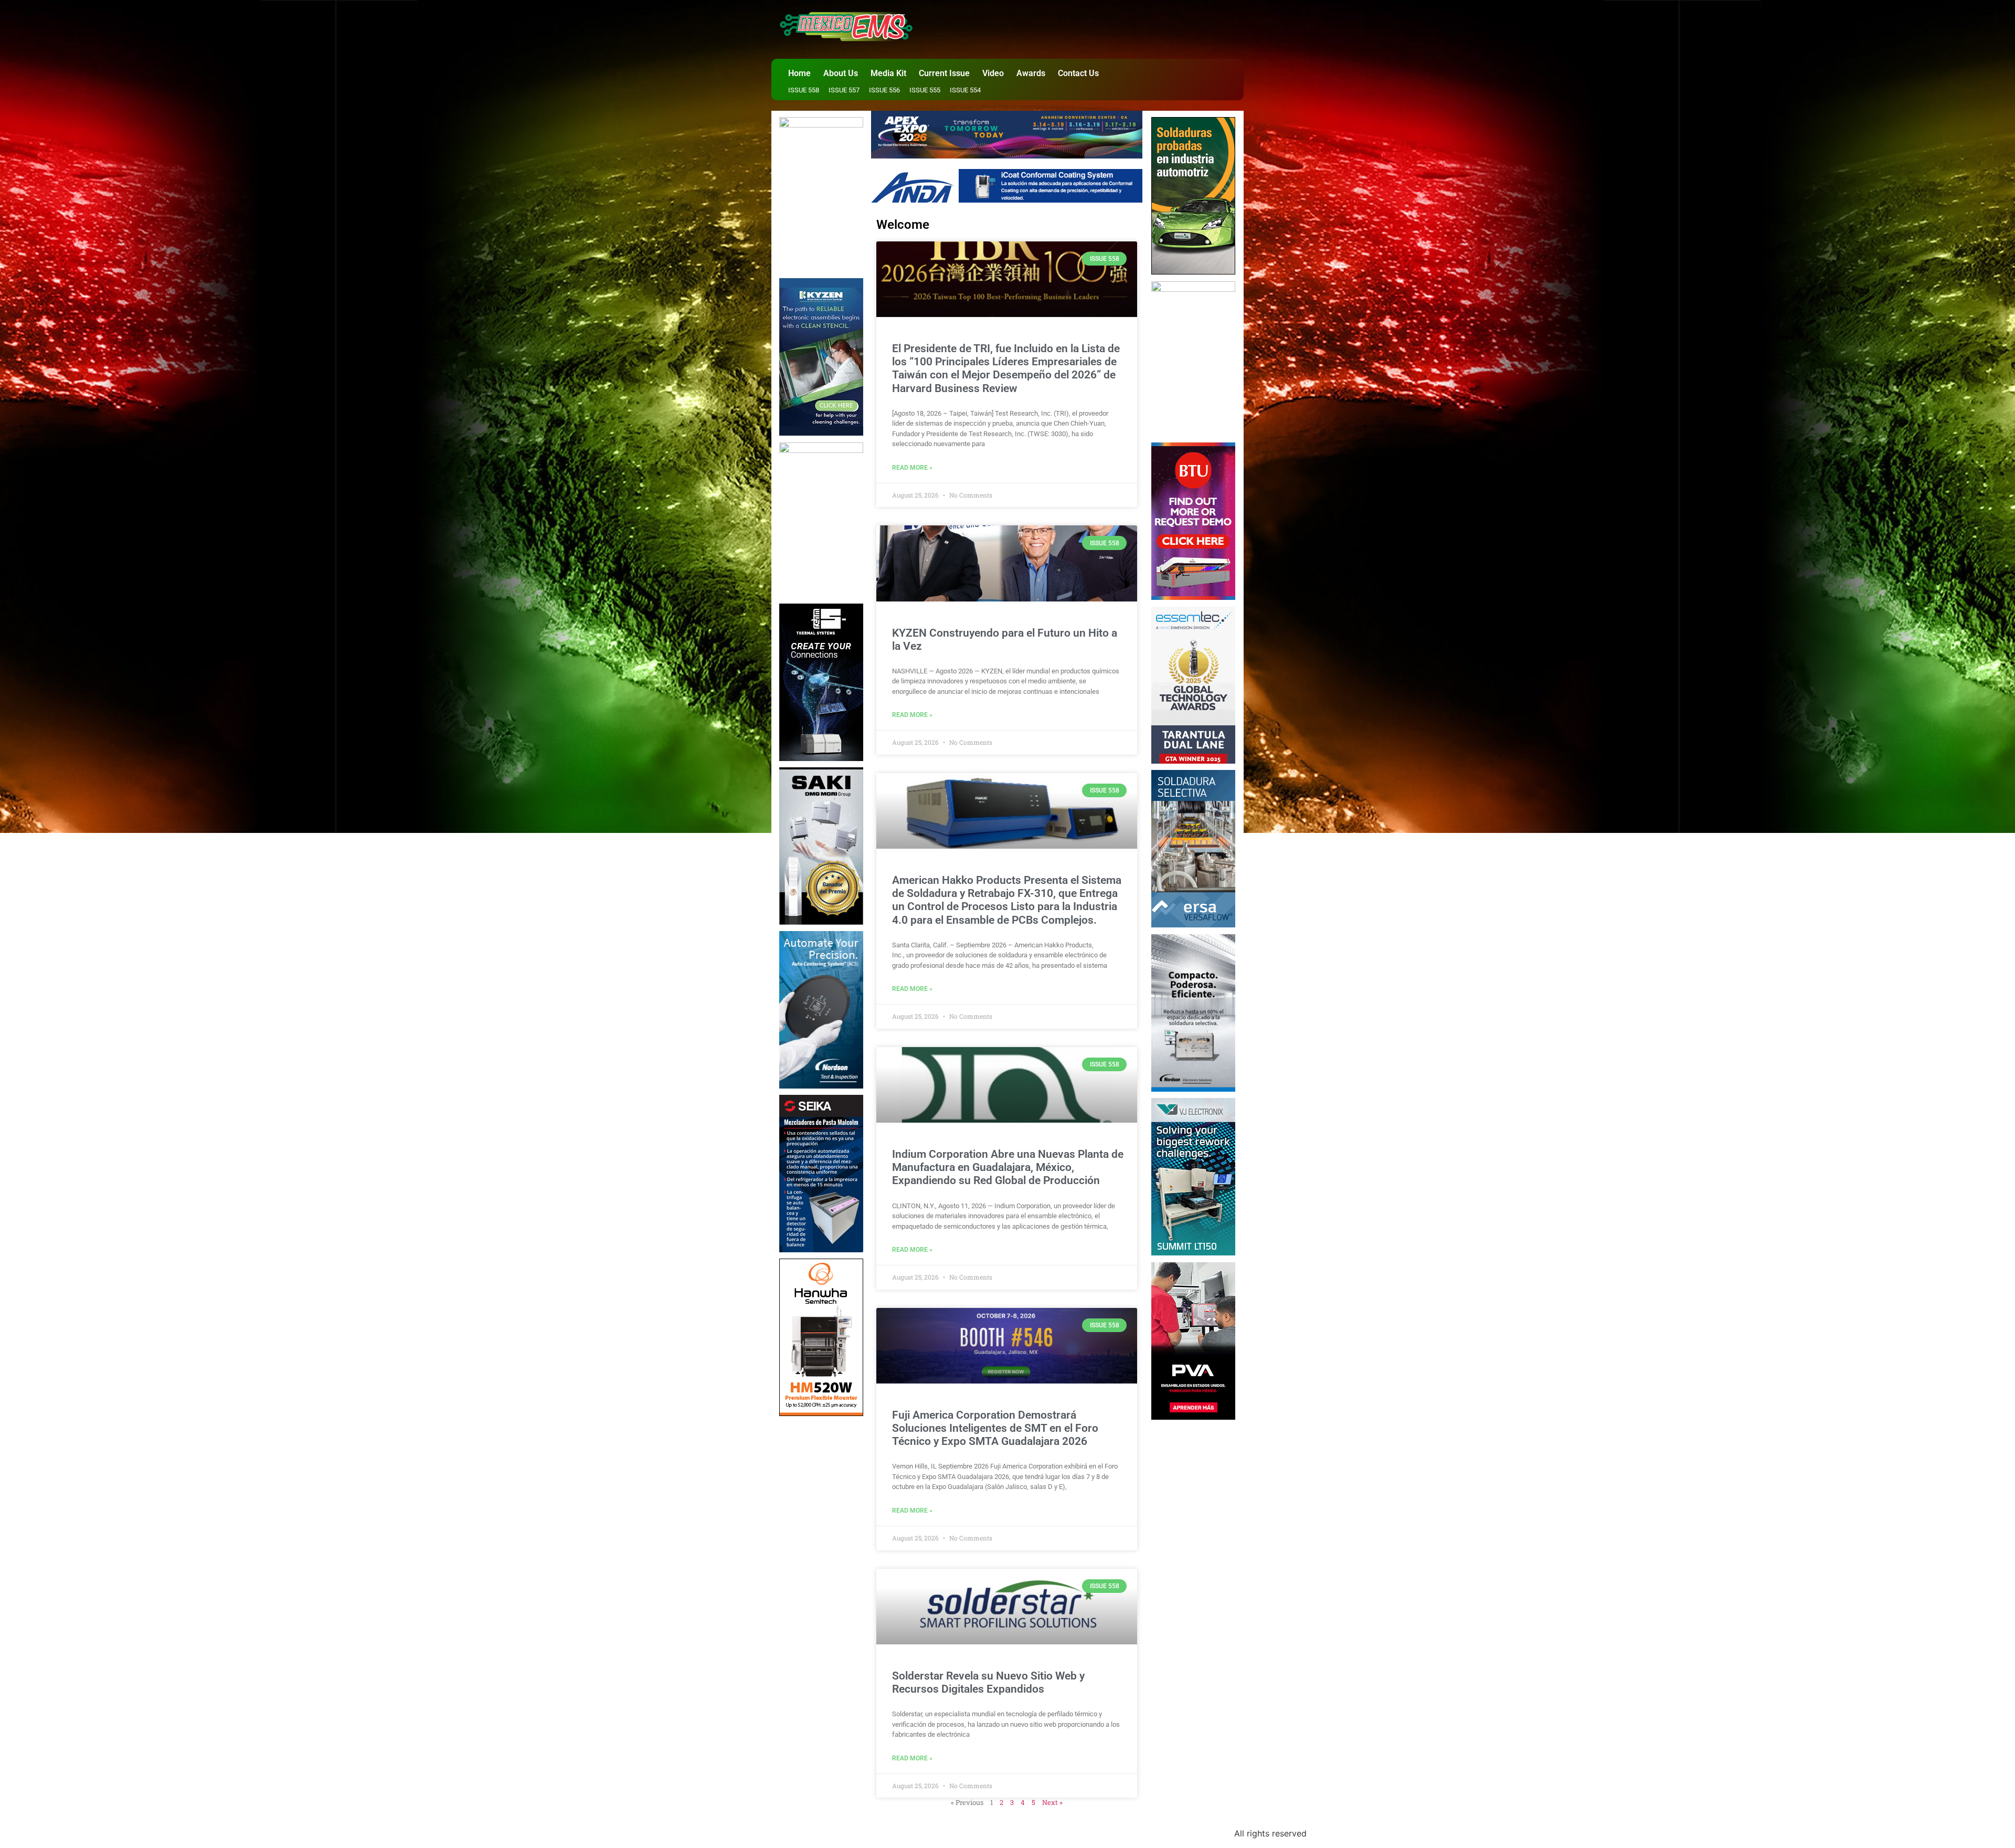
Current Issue (944, 73)
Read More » (912, 468)
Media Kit (888, 73)
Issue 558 (804, 90)
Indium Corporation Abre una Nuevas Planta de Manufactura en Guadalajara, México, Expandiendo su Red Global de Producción (1008, 1167)
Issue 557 (844, 90)
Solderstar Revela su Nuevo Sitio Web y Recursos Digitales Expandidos (988, 1682)
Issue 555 (925, 90)
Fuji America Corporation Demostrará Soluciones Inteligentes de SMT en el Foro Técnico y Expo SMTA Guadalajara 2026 (995, 1428)
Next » (1052, 1802)
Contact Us (1078, 73)
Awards (1031, 73)
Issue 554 (965, 90)
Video (993, 73)
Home (799, 73)
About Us (841, 73)
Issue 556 (884, 90)
